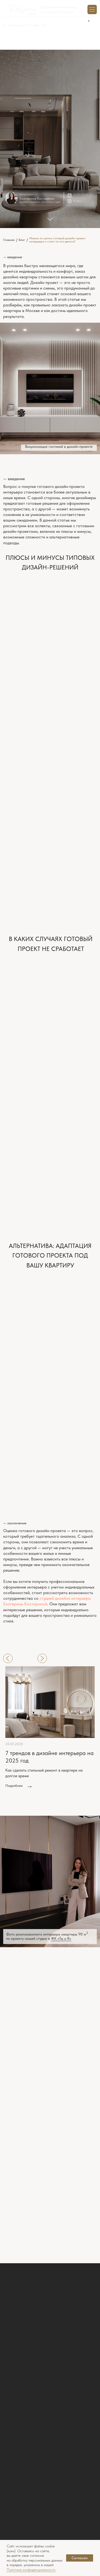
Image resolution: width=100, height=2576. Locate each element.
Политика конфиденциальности (29, 2435)
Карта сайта (14, 2448)
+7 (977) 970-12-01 (16, 21)
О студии (11, 2331)
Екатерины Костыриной (57, 12)
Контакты (11, 2360)
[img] (50, 2529)
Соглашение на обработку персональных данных (54, 2233)
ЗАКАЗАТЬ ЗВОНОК (50, 2420)
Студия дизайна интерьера (59, 7)
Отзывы (10, 2353)
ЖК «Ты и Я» (61, 1939)
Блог (7, 2346)
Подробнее (14, 1786)
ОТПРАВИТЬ (50, 2249)
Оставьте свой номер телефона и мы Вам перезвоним (38, 2388)
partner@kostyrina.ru (22, 2051)
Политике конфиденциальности (31, 2570)
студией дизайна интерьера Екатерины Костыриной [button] (47, 1601)
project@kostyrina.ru (22, 2035)
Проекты (10, 2338)
